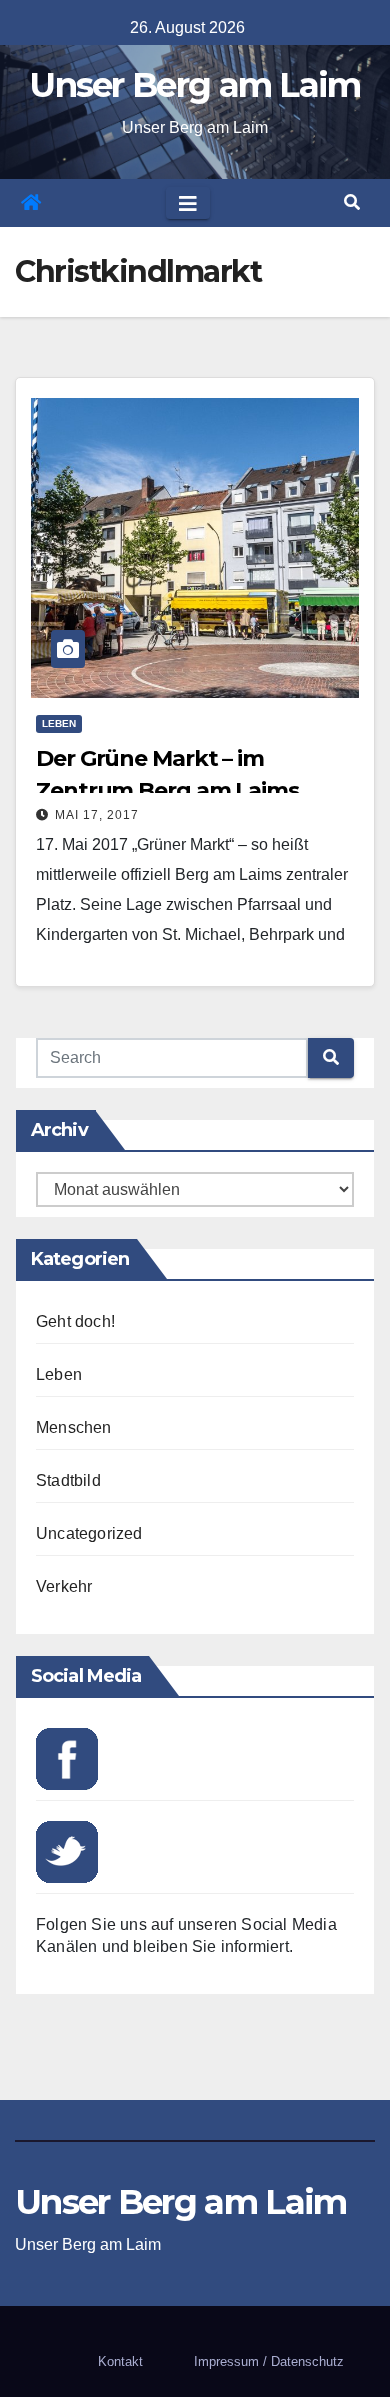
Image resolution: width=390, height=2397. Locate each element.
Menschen (74, 1427)
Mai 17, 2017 (97, 815)
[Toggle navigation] (188, 203)
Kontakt (120, 2361)
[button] (352, 202)
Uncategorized (89, 1533)
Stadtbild (68, 1480)
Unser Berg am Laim (194, 85)
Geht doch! (75, 1321)
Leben (59, 723)
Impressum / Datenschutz (269, 2361)
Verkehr (64, 1586)
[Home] (31, 203)
